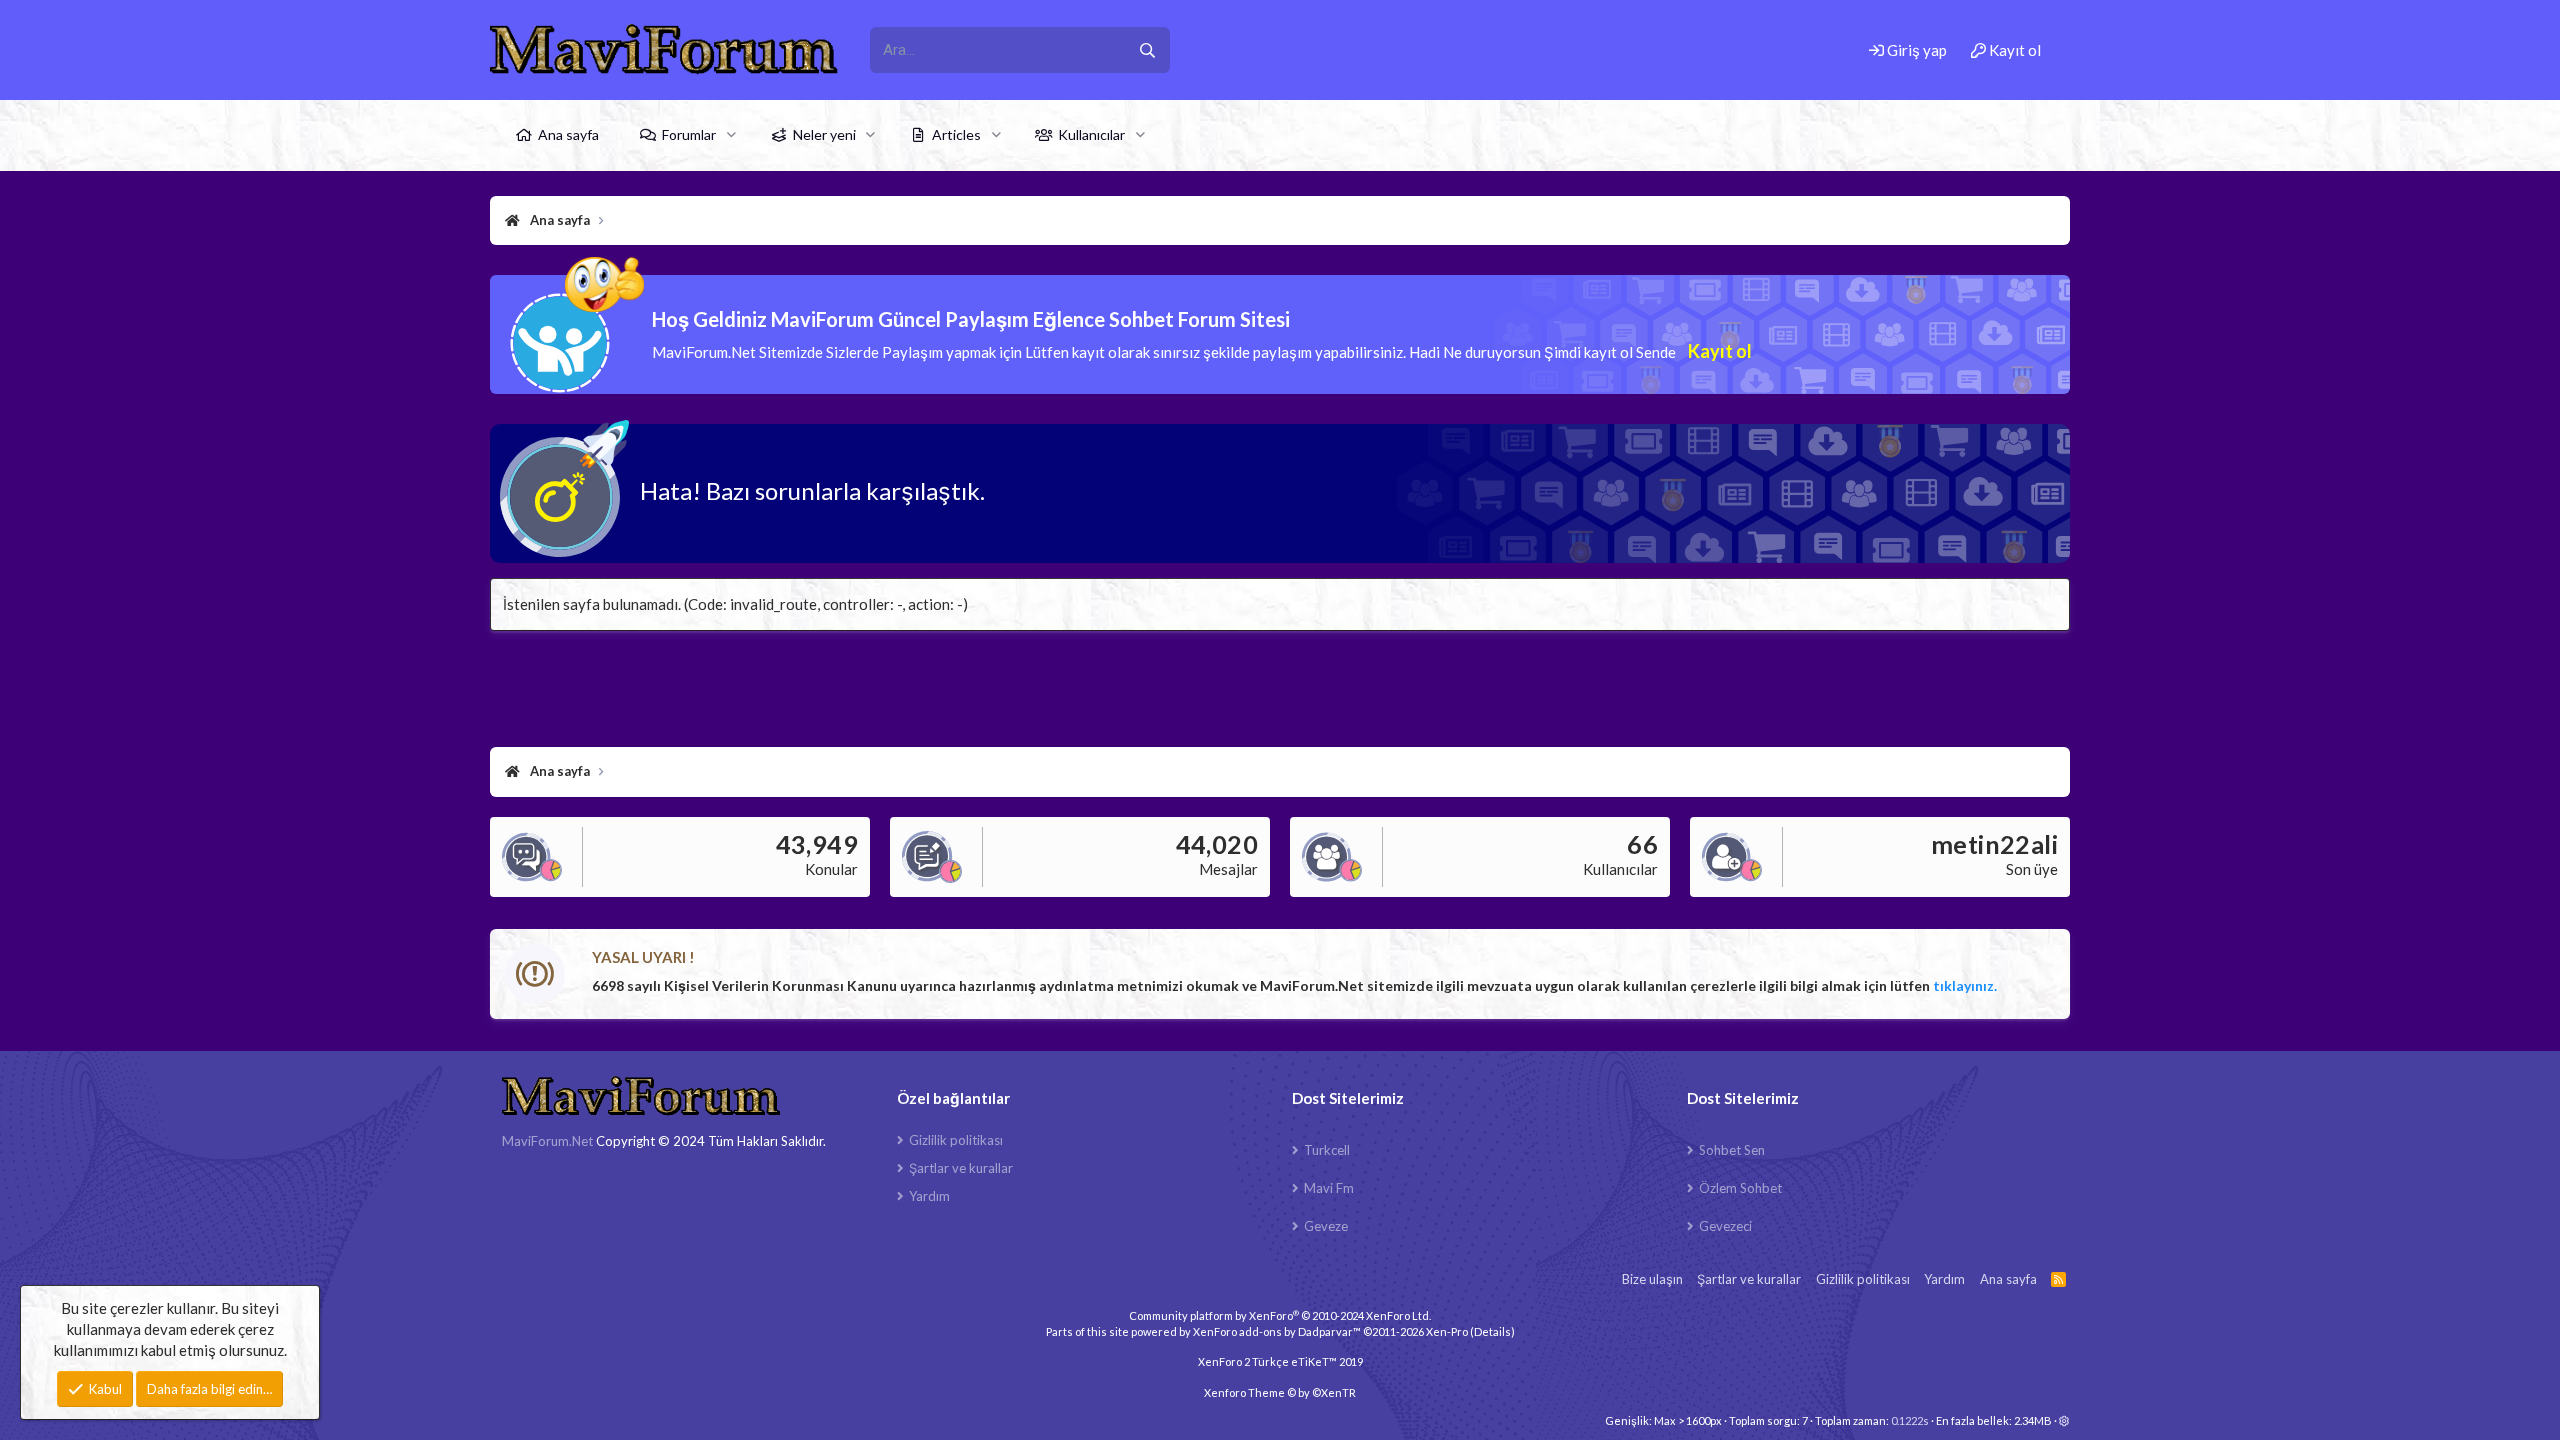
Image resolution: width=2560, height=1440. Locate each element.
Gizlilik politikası (956, 1140)
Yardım (929, 1196)
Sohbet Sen (1732, 1150)
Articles (956, 134)
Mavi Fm (1329, 1188)
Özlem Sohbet (1740, 1188)
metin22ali (1994, 844)
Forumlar (689, 134)
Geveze (1326, 1226)
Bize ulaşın (1652, 1279)
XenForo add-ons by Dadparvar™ (1277, 1331)
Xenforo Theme (1280, 1392)
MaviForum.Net (547, 1141)
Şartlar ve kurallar (961, 1168)
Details (1492, 1331)
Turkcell (1327, 1150)
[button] (731, 135)
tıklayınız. (1965, 985)
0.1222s (1910, 1420)
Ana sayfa (568, 134)
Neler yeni (824, 134)
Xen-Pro (1447, 1331)
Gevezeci (1725, 1226)
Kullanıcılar (1091, 134)
